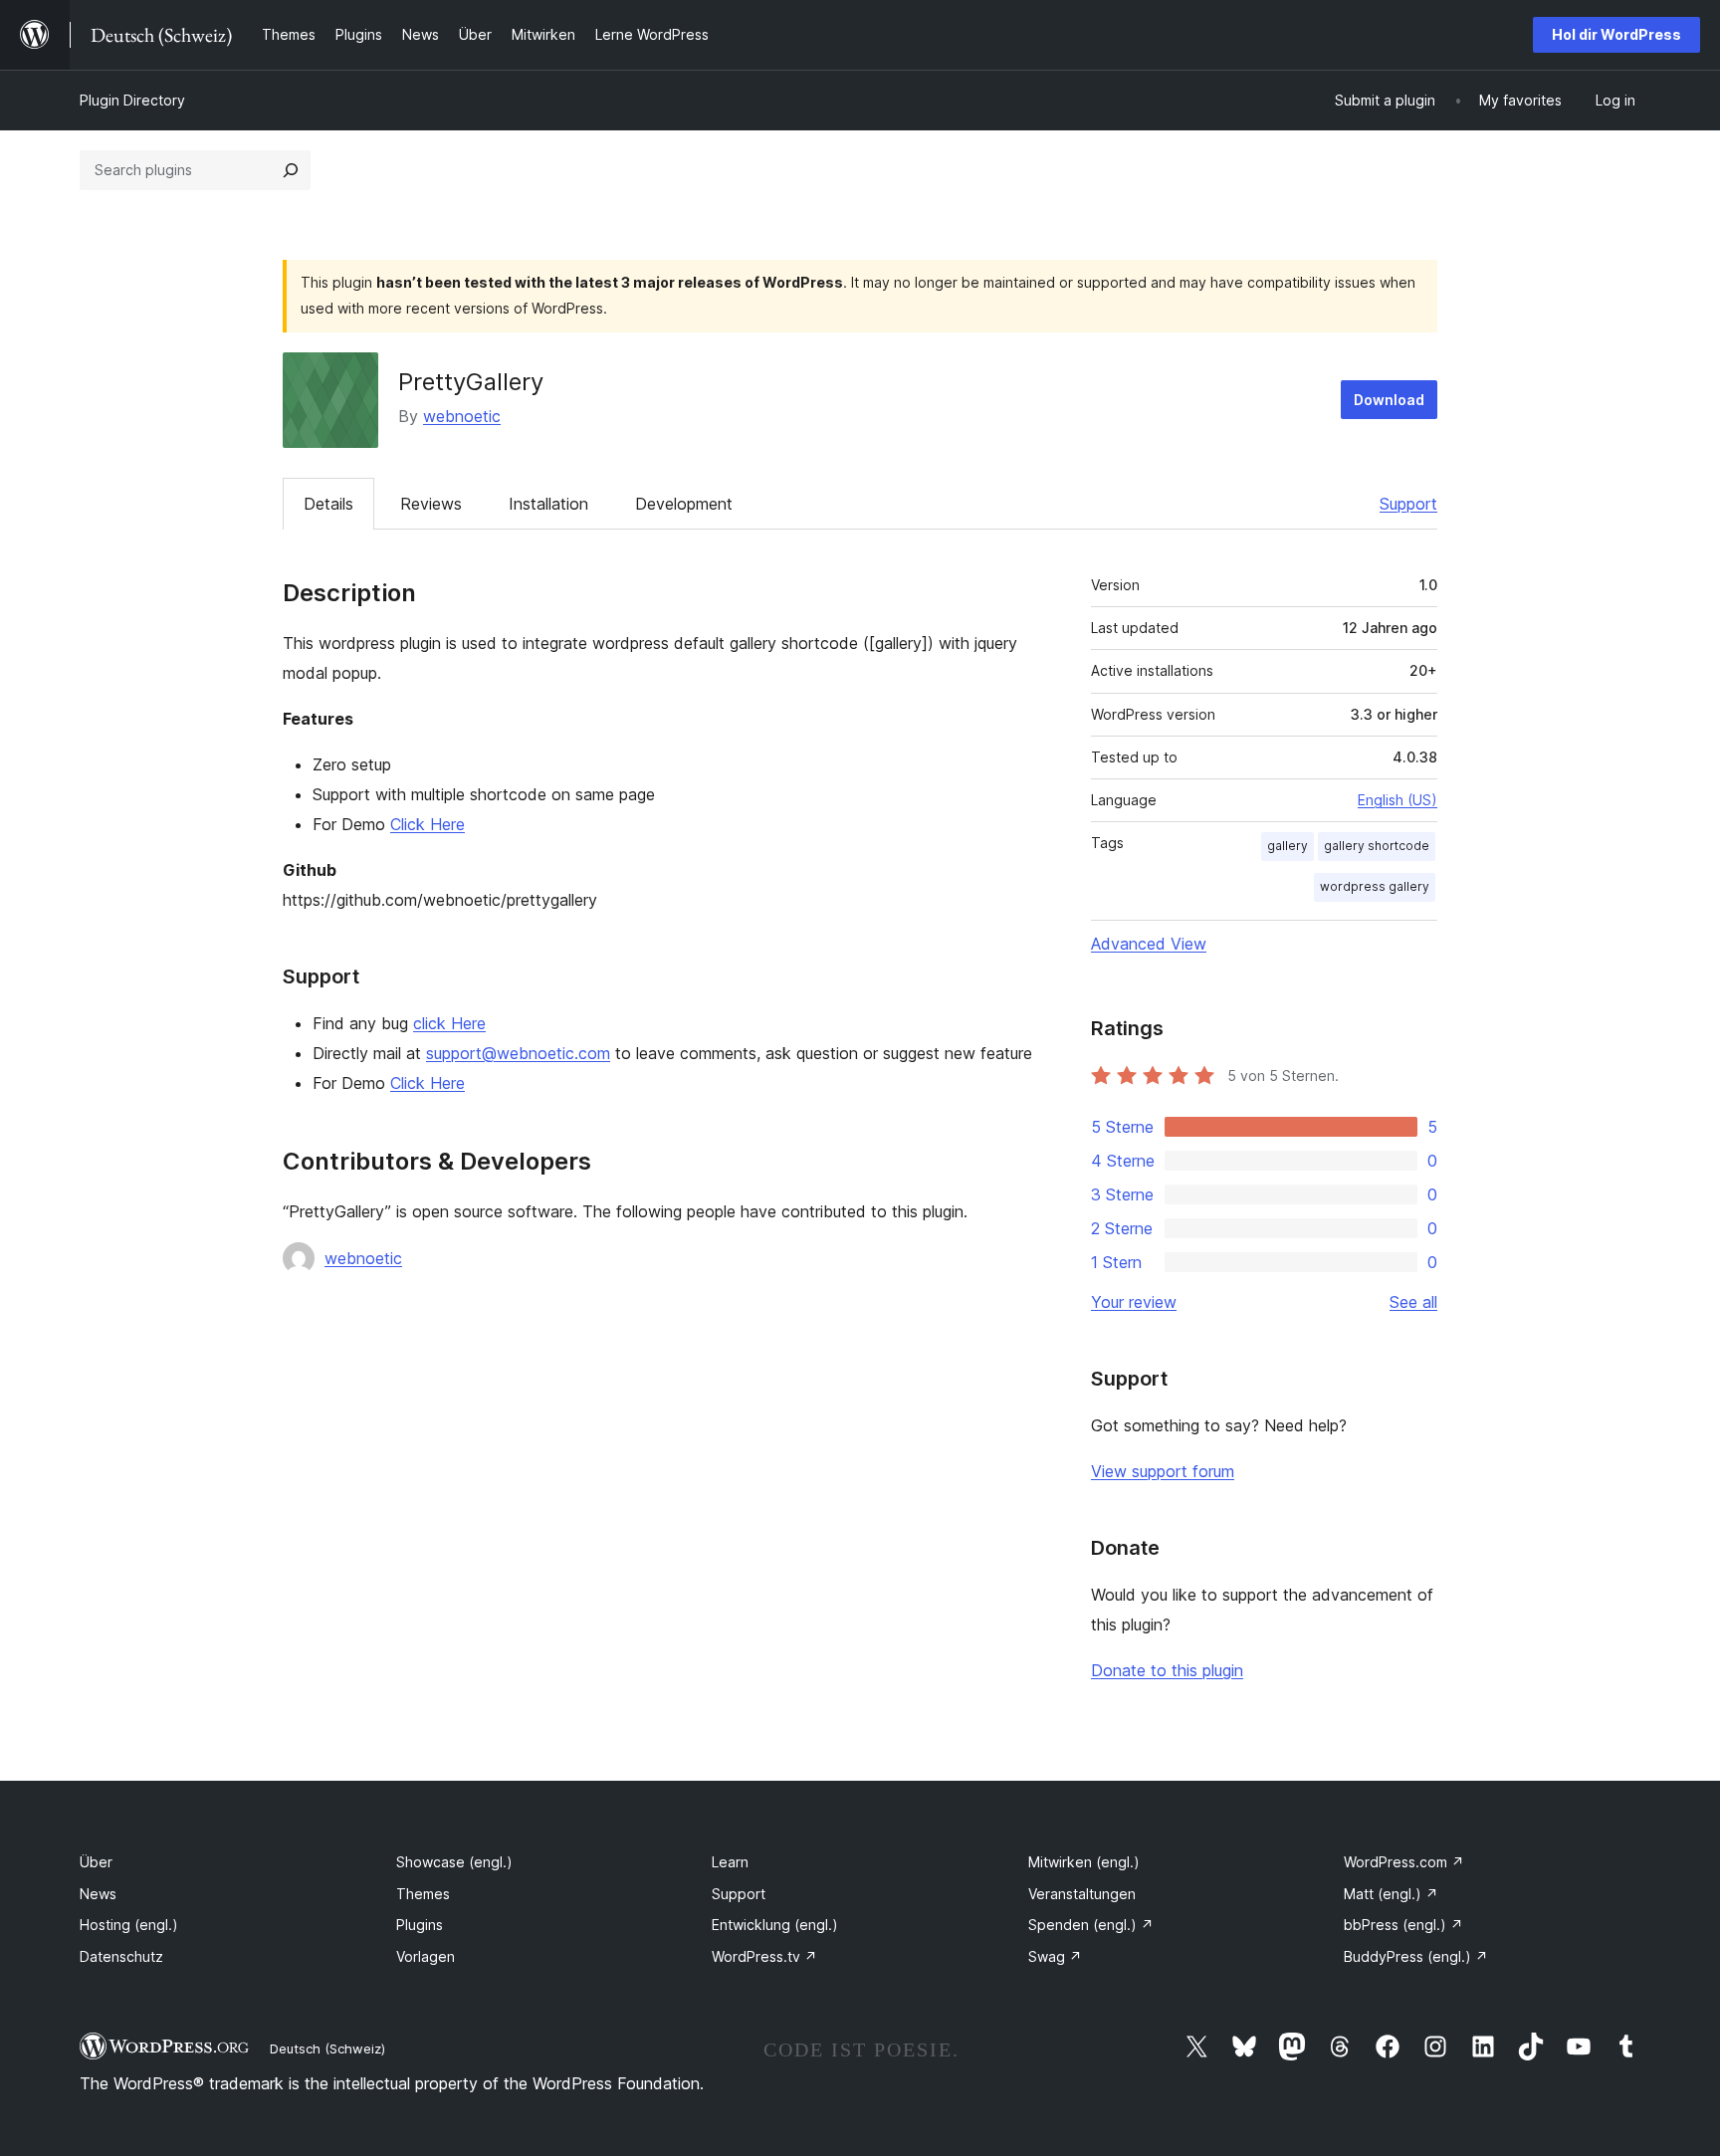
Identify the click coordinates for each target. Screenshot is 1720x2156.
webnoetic (462, 416)
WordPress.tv (764, 1956)
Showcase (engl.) (454, 1862)
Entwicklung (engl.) (775, 1925)
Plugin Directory (132, 100)
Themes (423, 1894)
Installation (548, 504)
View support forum (1163, 1471)
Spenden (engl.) (1091, 1925)
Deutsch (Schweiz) (327, 2048)
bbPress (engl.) (1403, 1925)
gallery (1288, 846)
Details (328, 504)
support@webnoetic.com (518, 1053)
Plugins (420, 1925)
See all (1413, 1302)
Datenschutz (121, 1956)
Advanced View (1149, 944)
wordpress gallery (1375, 886)
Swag (1055, 1956)
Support (1408, 504)
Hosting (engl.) (129, 1925)
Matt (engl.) (1391, 1894)
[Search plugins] (291, 170)
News (98, 1894)
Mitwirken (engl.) (1084, 1862)
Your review (1134, 1302)
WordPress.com (1404, 1862)
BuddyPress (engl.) (1416, 1956)
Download (1389, 400)
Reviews (431, 504)
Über (96, 1862)
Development (684, 504)
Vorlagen (426, 1956)
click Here (449, 1023)
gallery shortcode (1377, 846)
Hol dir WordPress (1616, 34)
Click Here (428, 824)
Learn (730, 1862)
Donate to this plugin (1167, 1670)
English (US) (1397, 800)
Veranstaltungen (1082, 1894)
